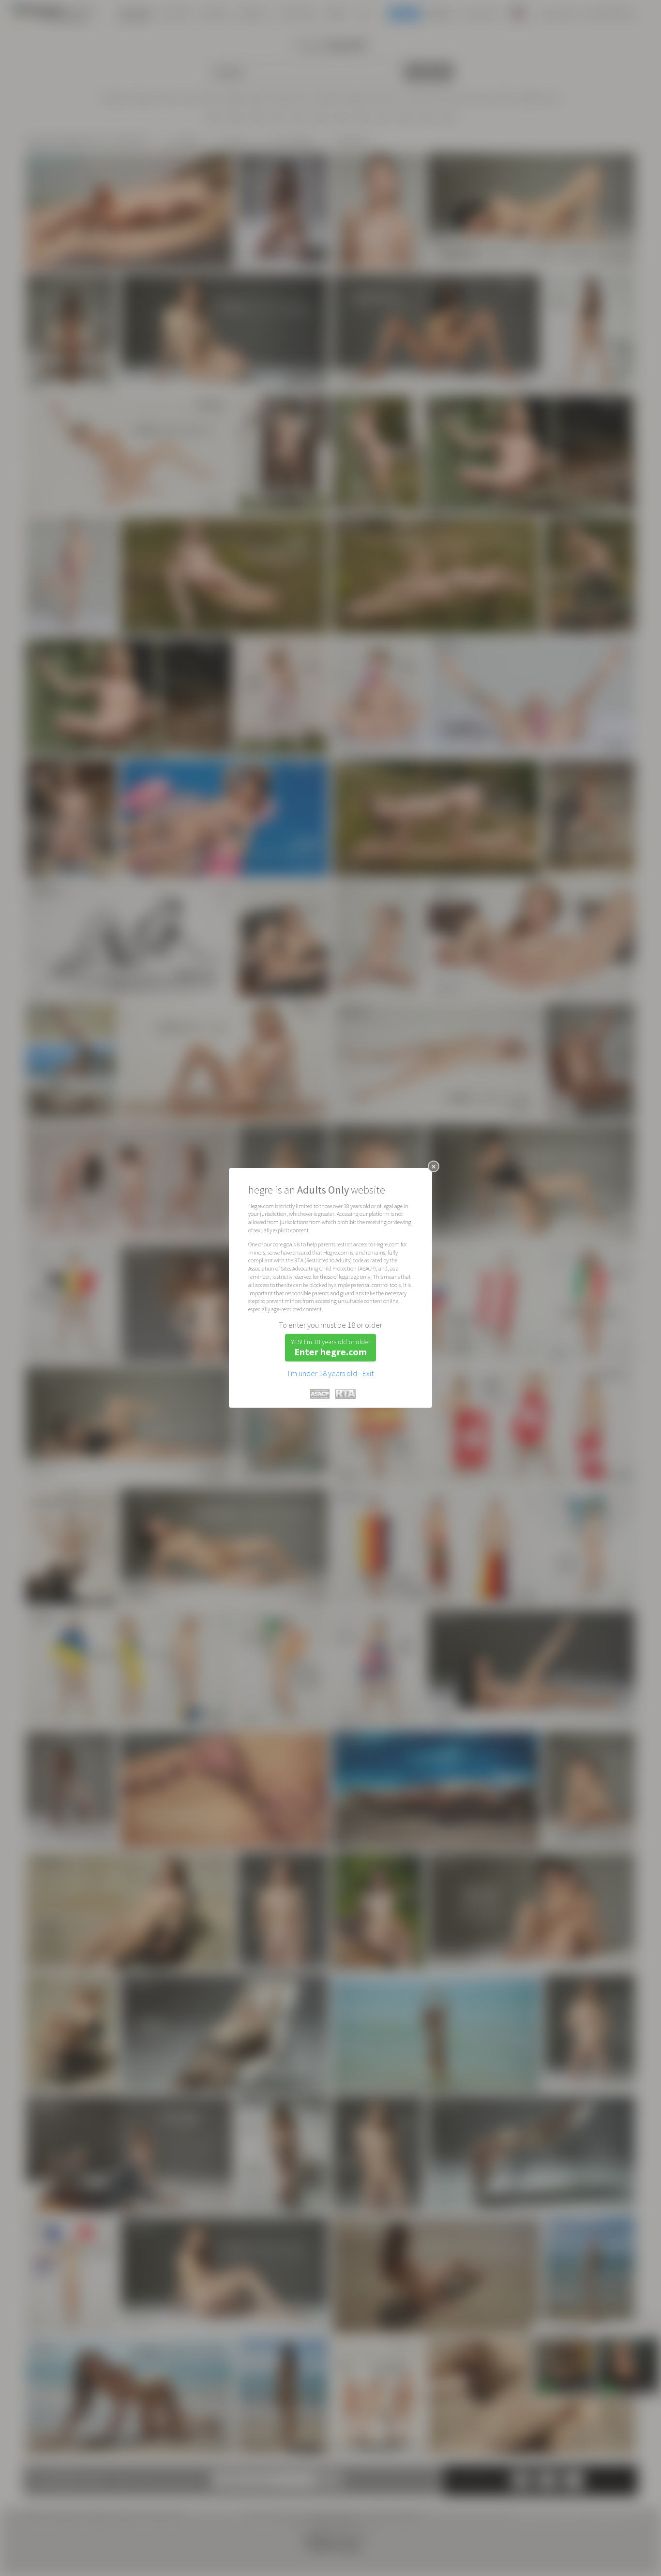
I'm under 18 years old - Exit (331, 1373)
